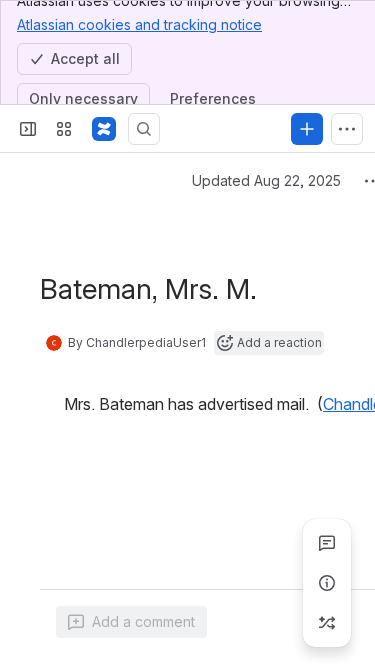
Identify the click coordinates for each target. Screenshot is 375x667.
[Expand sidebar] (28, 129)
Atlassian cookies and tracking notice (139, 24)
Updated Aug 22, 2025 (266, 180)
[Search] (144, 129)
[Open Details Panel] (327, 583)
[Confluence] (104, 129)
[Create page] (327, 623)
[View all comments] (327, 543)
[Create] (307, 129)
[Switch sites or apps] (64, 129)
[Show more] (347, 129)
